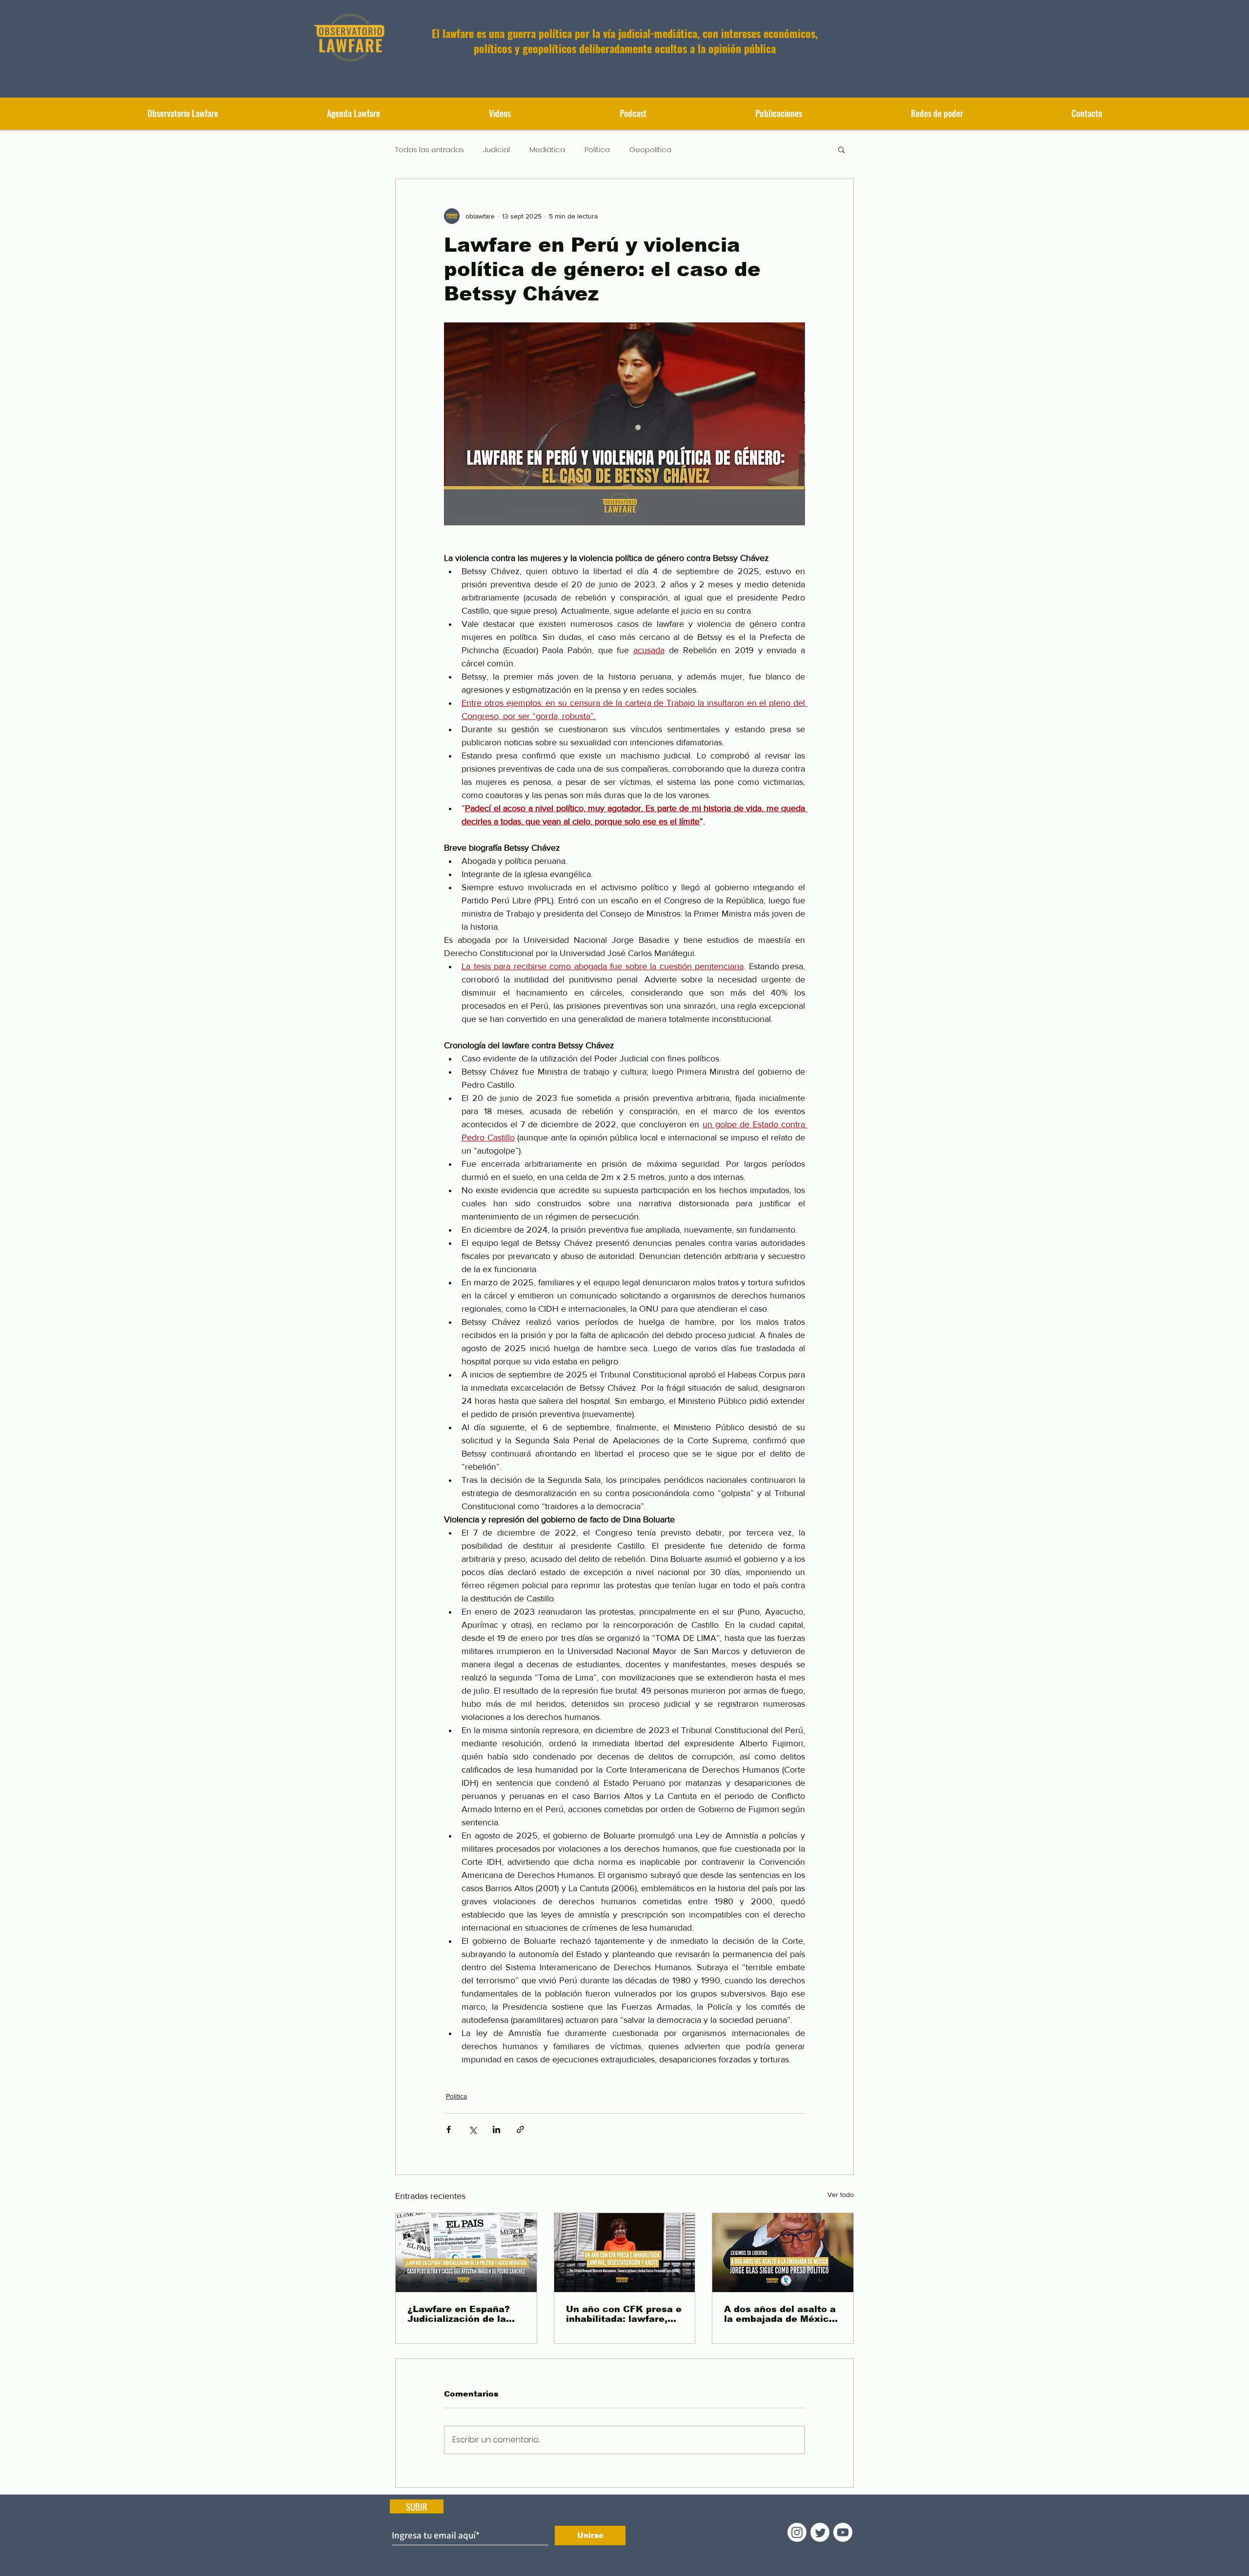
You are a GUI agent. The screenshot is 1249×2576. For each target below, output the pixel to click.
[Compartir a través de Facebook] (449, 2129)
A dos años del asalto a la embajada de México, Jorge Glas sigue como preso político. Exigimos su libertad (782, 2314)
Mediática (547, 150)
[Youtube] (843, 2532)
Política (597, 150)
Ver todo (841, 2195)
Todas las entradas (430, 150)
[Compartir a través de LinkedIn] (496, 2129)
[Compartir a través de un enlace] (520, 2129)
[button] (778, 113)
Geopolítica (650, 150)
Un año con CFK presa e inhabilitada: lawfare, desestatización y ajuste (624, 2314)
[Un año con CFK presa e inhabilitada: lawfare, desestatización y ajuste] (625, 2253)
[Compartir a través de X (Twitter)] (473, 2129)
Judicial (497, 150)
